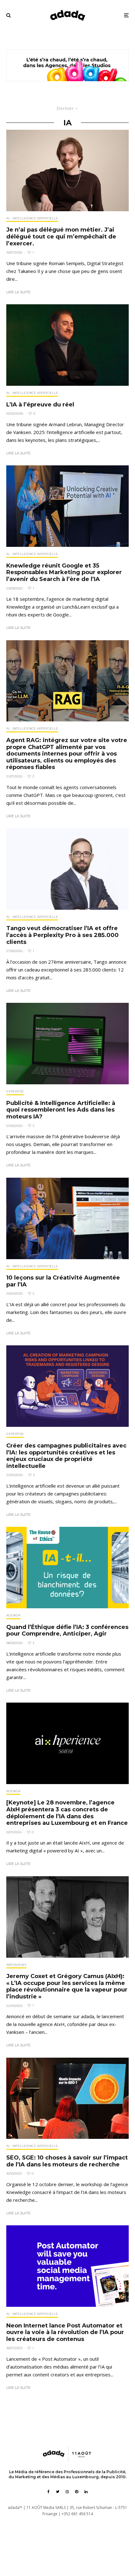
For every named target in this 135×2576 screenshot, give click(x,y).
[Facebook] (49, 2492)
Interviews (16, 1965)
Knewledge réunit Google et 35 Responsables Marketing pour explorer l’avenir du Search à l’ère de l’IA (64, 573)
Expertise (15, 1091)
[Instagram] (67, 2492)
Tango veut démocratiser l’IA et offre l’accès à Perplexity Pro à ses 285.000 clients (62, 935)
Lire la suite (18, 292)
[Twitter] (58, 2492)
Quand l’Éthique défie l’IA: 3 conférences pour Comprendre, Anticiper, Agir (67, 1631)
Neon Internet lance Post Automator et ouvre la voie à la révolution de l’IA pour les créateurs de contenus (65, 2333)
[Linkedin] (86, 2492)
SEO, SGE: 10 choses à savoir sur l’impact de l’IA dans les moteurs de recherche (67, 2161)
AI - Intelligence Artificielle (32, 218)
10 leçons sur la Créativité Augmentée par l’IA (63, 1281)
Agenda (13, 1615)
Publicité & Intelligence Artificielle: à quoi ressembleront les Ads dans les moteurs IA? (61, 1110)
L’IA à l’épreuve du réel (40, 405)
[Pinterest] (77, 2492)
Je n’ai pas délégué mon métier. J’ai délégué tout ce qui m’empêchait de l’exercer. (61, 237)
